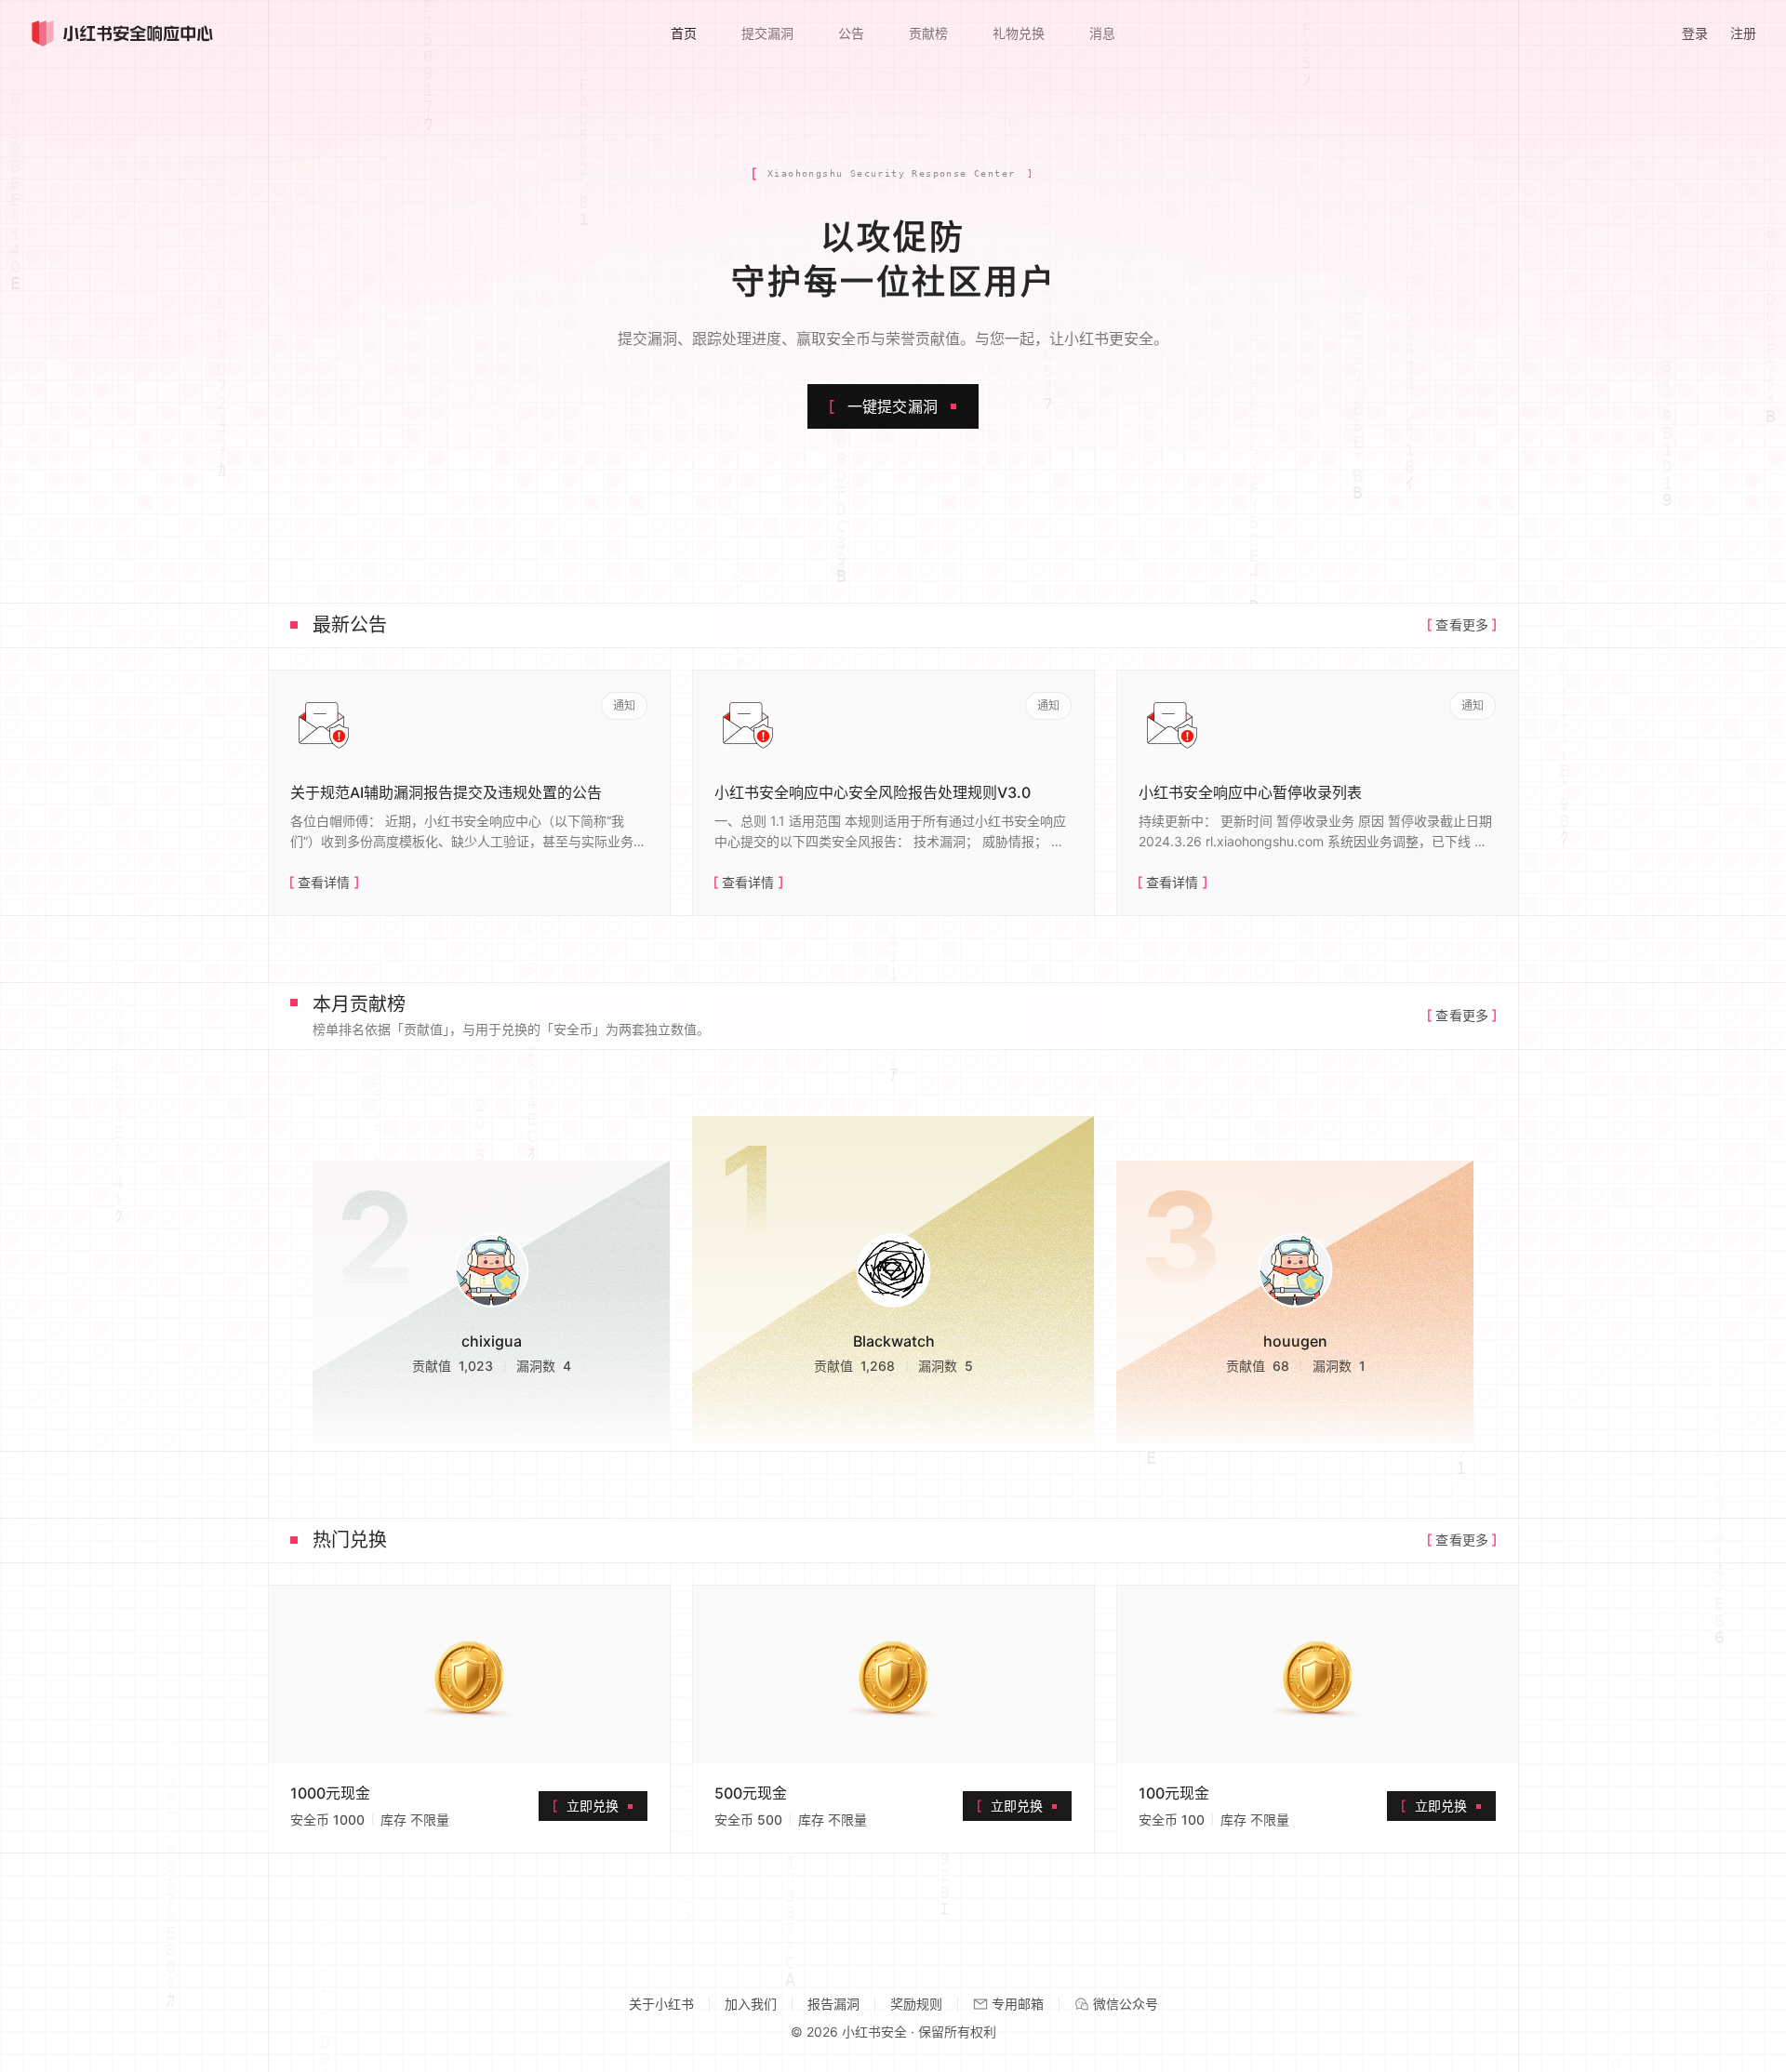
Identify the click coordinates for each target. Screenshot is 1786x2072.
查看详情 (324, 882)
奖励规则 (916, 2004)
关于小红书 (661, 2004)
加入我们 (751, 2004)
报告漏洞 (833, 2004)
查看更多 (1462, 624)
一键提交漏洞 (893, 406)
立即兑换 (593, 1806)
